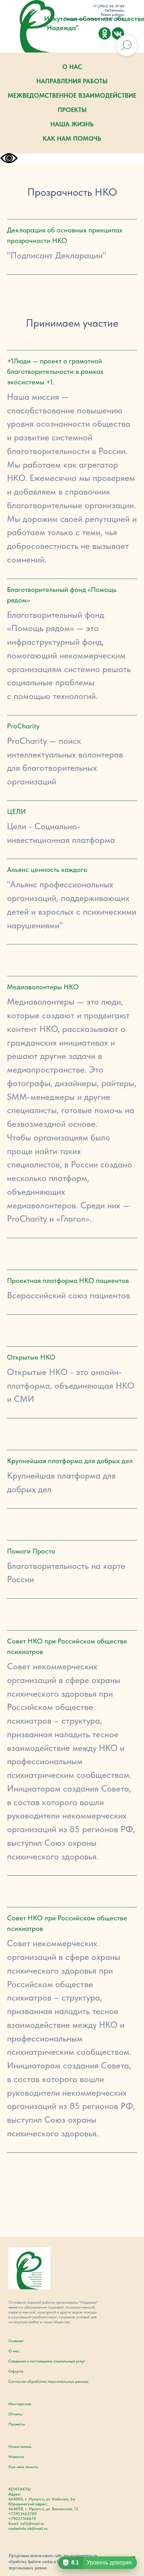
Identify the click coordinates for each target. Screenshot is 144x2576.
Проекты (17, 2424)
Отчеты (15, 2414)
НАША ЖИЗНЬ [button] (72, 124)
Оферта (16, 2371)
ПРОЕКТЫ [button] (72, 110)
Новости (16, 2457)
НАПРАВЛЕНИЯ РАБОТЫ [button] (72, 81)
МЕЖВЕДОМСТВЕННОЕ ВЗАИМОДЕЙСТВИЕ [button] (72, 95)
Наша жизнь (20, 2446)
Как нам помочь (23, 2467)
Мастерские (20, 2404)
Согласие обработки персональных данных (48, 2381)
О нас (14, 2351)
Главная (16, 2341)
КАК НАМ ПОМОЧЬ (72, 138)
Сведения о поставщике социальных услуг (47, 2361)
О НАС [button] (72, 67)
